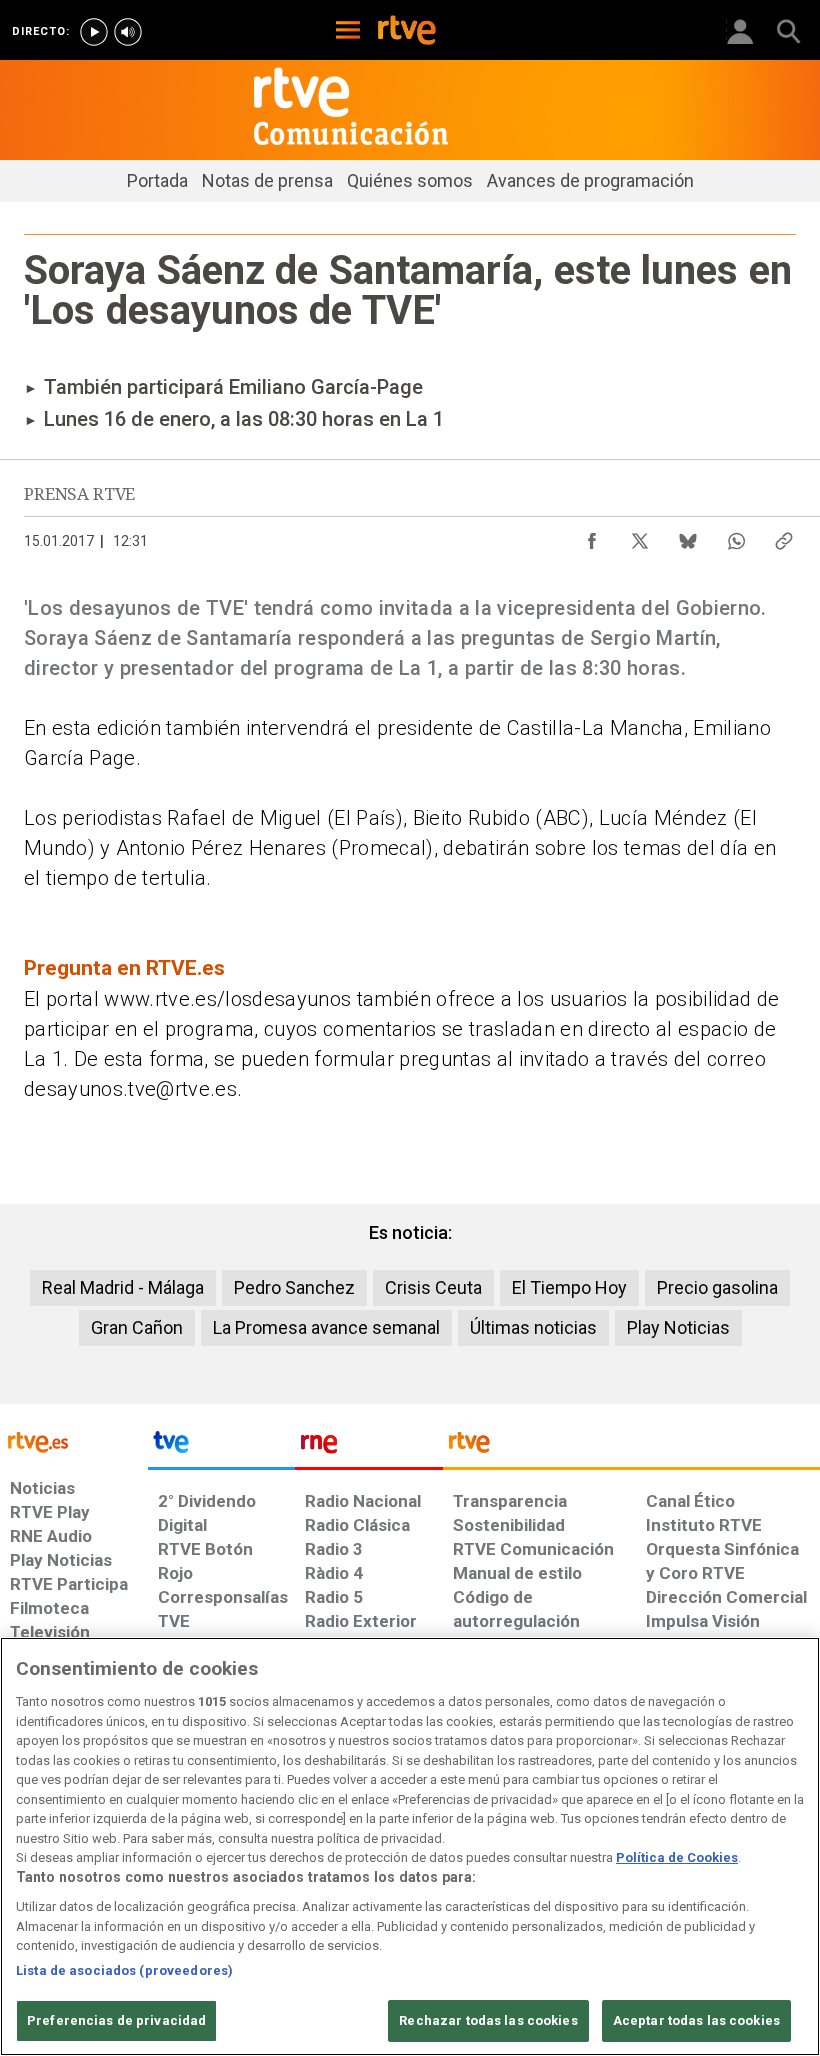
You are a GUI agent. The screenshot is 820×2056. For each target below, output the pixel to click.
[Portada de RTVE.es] (407, 32)
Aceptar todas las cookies (696, 2020)
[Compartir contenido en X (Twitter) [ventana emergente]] (640, 536)
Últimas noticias (533, 1327)
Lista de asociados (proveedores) (124, 1970)
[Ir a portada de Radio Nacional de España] (369, 1447)
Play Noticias (678, 1327)
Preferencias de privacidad (116, 2020)
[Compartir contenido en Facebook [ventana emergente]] (592, 536)
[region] (410, 1846)
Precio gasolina (717, 1287)
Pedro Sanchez (294, 1287)
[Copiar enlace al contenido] (784, 536)
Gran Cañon (137, 1327)
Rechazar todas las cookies (488, 2020)
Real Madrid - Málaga (123, 1287)
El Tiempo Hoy (569, 1287)
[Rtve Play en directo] (94, 32)
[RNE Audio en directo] (128, 32)
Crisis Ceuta (433, 1287)
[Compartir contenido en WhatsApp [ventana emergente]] (736, 536)
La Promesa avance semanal (326, 1327)
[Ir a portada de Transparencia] (631, 1447)
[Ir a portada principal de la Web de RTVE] (74, 1440)
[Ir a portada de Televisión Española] (222, 1447)
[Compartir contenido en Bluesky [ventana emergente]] (688, 536)
